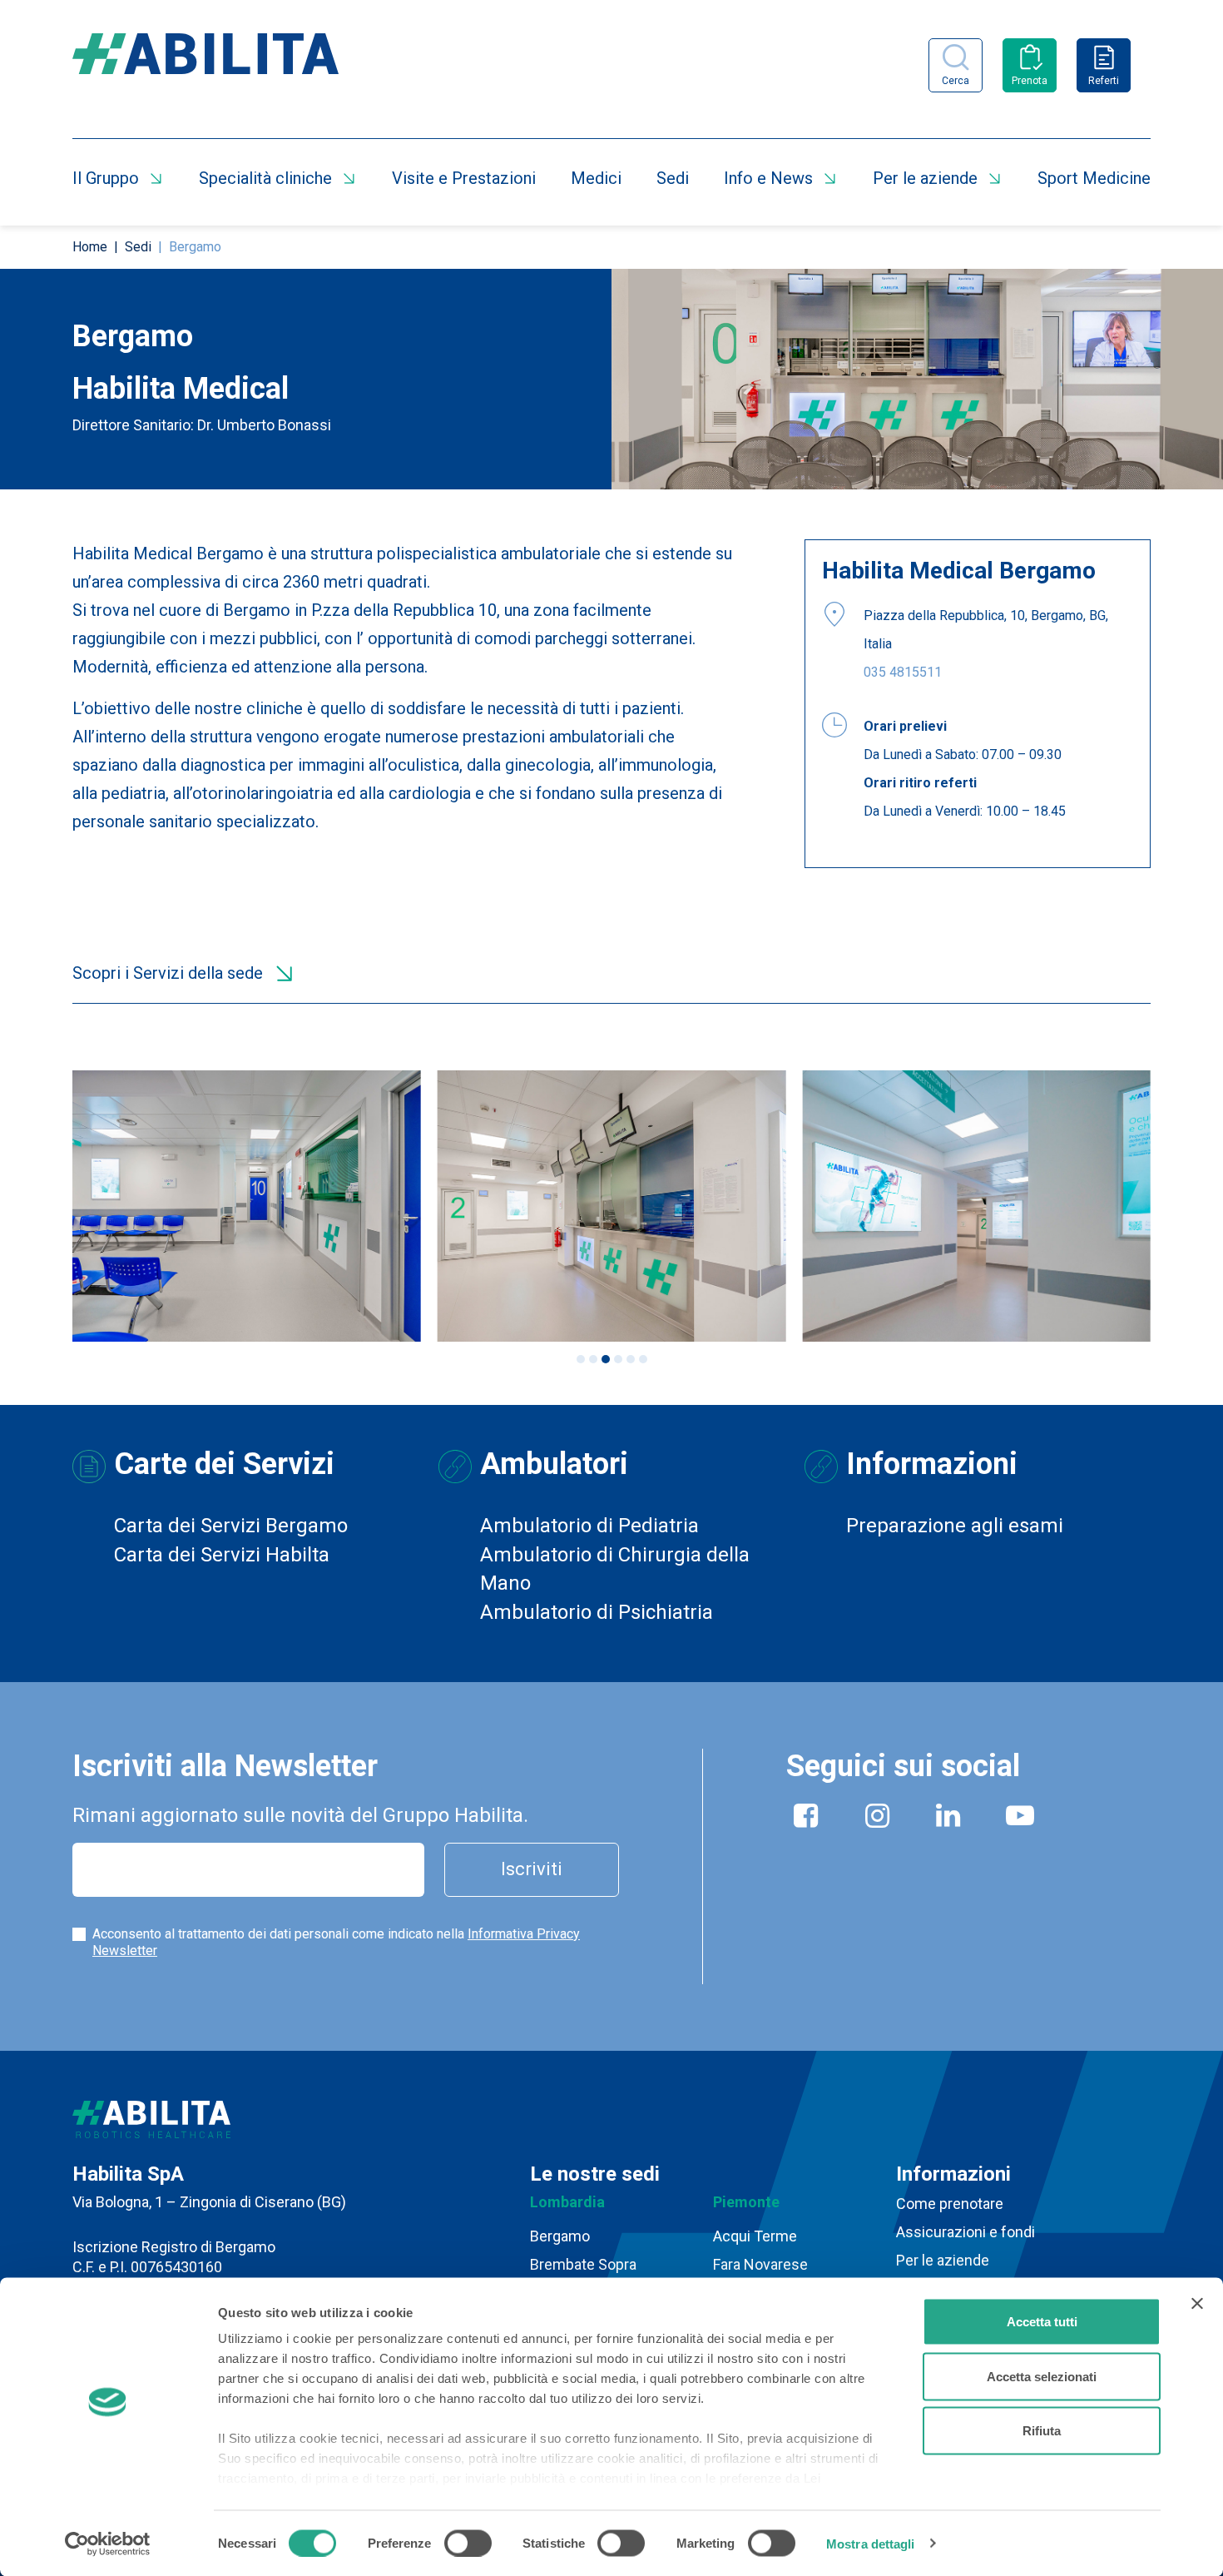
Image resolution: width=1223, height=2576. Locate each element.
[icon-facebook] (806, 1819)
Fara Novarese (760, 2264)
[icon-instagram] (878, 1819)
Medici (596, 178)
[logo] (205, 65)
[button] (581, 1359)
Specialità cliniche (265, 178)
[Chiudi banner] (1197, 2304)
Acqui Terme (755, 2236)
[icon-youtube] (1020, 1819)
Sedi (673, 178)
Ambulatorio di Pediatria (589, 1526)
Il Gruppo (106, 178)
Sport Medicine (1094, 178)
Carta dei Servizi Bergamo (231, 1526)
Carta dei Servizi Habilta (222, 1555)
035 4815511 (903, 672)
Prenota (1030, 81)
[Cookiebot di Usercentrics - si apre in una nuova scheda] (108, 2544)
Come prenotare (950, 2204)
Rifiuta (1042, 2431)
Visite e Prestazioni (464, 178)
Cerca (956, 81)
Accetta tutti (1042, 2322)
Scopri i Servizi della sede (168, 973)
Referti (1104, 81)
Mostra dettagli (871, 2543)
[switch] (468, 2543)
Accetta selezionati (1042, 2376)
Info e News (768, 178)
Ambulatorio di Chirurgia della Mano (615, 1569)
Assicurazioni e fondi (966, 2232)
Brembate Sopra (583, 2264)
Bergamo (560, 2236)
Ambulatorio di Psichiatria (597, 1612)
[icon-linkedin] (948, 1819)
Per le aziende (925, 178)
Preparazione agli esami (955, 1526)
